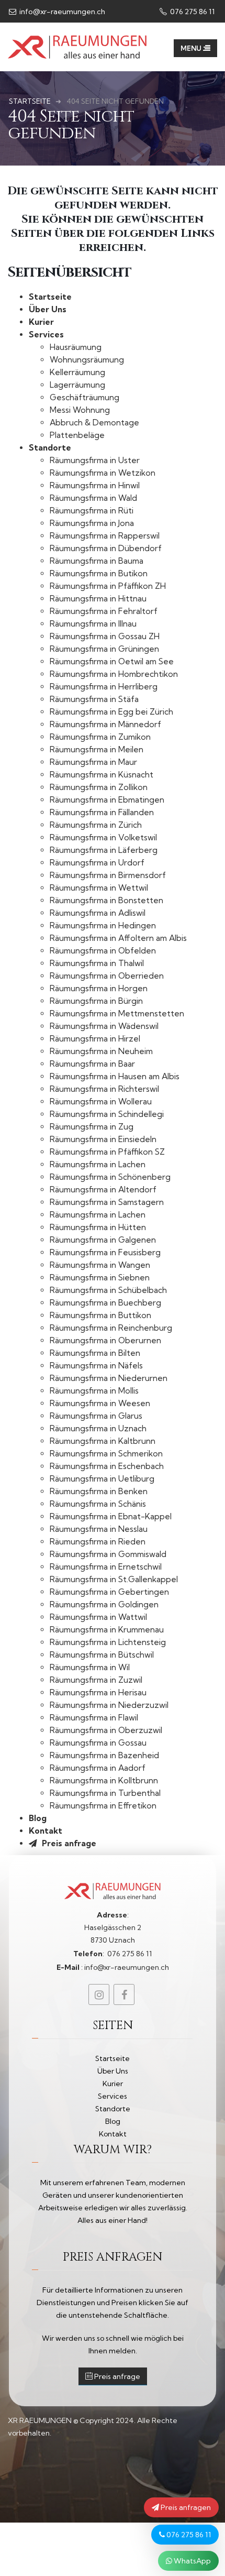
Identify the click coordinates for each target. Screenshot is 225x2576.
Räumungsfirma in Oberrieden (107, 976)
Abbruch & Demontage (94, 423)
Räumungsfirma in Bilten (95, 1353)
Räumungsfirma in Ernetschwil (106, 1567)
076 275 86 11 (188, 2535)
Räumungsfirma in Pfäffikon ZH (108, 586)
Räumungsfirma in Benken (99, 1491)
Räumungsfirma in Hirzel (95, 1039)
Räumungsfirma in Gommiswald (108, 1554)
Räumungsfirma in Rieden (98, 1542)
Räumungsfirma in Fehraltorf (104, 611)
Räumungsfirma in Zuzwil (96, 1680)
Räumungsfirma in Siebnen (100, 1278)
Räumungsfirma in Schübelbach (108, 1290)
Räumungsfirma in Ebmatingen (107, 800)
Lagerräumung (77, 385)
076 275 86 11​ (192, 12)
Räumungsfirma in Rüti (92, 511)
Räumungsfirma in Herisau (98, 1692)
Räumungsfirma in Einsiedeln (103, 1139)
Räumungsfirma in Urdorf (97, 863)
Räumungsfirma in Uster (95, 460)
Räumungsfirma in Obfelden (103, 951)
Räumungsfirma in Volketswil (103, 837)
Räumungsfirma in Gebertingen (109, 1592)
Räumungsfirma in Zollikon (99, 787)
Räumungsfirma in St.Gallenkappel (114, 1579)
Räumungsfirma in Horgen (99, 988)
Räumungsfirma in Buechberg (105, 1303)
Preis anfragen (185, 2507)
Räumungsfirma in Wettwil (99, 888)
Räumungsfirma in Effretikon (103, 1806)
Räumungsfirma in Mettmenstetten (117, 1013)
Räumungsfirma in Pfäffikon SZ (107, 1152)
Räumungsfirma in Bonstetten (106, 900)
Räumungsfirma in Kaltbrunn (103, 1441)
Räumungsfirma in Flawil (94, 1718)
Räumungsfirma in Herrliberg (104, 687)
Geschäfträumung (85, 397)
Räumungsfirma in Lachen (98, 1164)
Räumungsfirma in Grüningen (104, 649)
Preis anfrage (68, 1843)
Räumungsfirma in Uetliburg (102, 1479)
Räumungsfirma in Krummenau (107, 1630)
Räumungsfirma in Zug (92, 1127)
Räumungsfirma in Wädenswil (104, 1026)
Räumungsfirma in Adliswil (98, 913)
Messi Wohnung (80, 410)
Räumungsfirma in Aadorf (98, 1768)
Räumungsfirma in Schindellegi (107, 1114)
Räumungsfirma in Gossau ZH (105, 636)
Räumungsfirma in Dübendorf (106, 548)
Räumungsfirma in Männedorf (105, 724)
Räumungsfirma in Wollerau (101, 1101)
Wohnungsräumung (87, 360)
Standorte (50, 448)
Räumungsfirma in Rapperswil (105, 536)
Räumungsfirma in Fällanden (102, 812)
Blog (38, 1818)
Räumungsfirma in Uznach (98, 1428)
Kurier (41, 322)
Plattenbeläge (77, 435)
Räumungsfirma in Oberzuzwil (106, 1730)
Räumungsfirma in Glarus (96, 1416)
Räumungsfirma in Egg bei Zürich (111, 712)
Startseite (50, 297)
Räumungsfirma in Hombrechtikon (114, 674)
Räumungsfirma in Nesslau (99, 1529)
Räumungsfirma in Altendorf (103, 1190)
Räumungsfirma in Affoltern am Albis (118, 938)
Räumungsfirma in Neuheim (101, 1051)
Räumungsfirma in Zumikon (100, 737)
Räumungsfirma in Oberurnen (105, 1340)
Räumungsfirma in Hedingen (103, 925)
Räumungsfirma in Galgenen (103, 1240)
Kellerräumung (77, 372)
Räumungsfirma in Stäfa (94, 699)
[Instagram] (99, 1994)
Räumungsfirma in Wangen (100, 1265)
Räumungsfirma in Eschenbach (107, 1466)
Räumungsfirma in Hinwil (95, 485)
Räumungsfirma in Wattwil (98, 1617)
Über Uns (48, 309)
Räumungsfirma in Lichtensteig (108, 1642)
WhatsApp (192, 2561)
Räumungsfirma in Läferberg (104, 850)
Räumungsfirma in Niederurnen (109, 1378)
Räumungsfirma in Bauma (97, 561)
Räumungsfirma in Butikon (99, 573)
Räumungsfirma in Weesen (100, 1403)
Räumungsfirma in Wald (93, 498)
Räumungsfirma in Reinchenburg (111, 1328)
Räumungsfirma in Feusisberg (105, 1252)
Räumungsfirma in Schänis (98, 1504)
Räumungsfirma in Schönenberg (110, 1177)
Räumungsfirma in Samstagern (107, 1202)
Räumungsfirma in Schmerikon (106, 1454)
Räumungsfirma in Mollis (94, 1391)
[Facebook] (124, 1994)
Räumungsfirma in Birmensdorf (108, 875)
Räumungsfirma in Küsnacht (102, 775)
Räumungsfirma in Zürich (96, 825)
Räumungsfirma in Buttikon (100, 1315)
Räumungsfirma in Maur (93, 762)
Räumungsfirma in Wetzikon (103, 473)
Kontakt (46, 1831)
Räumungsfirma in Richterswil (104, 1089)
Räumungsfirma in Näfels (96, 1366)
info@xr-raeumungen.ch (61, 12)
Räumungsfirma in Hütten (98, 1227)
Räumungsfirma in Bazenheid (104, 1755)
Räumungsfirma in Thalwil (97, 963)
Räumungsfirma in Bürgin (96, 1001)
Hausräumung (76, 347)
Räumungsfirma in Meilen (97, 749)
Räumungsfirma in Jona (92, 523)
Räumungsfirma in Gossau (98, 1743)
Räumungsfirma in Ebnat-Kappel (111, 1516)
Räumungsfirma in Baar (92, 1064)
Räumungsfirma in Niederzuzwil (109, 1705)
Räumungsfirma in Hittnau (98, 599)
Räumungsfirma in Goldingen (104, 1604)
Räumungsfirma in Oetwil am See (112, 661)
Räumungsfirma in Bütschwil (102, 1655)
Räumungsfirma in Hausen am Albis (115, 1076)
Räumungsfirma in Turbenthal (105, 1793)
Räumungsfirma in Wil (90, 1667)
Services (46, 335)
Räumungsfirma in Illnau (93, 624)
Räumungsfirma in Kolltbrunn (104, 1780)
